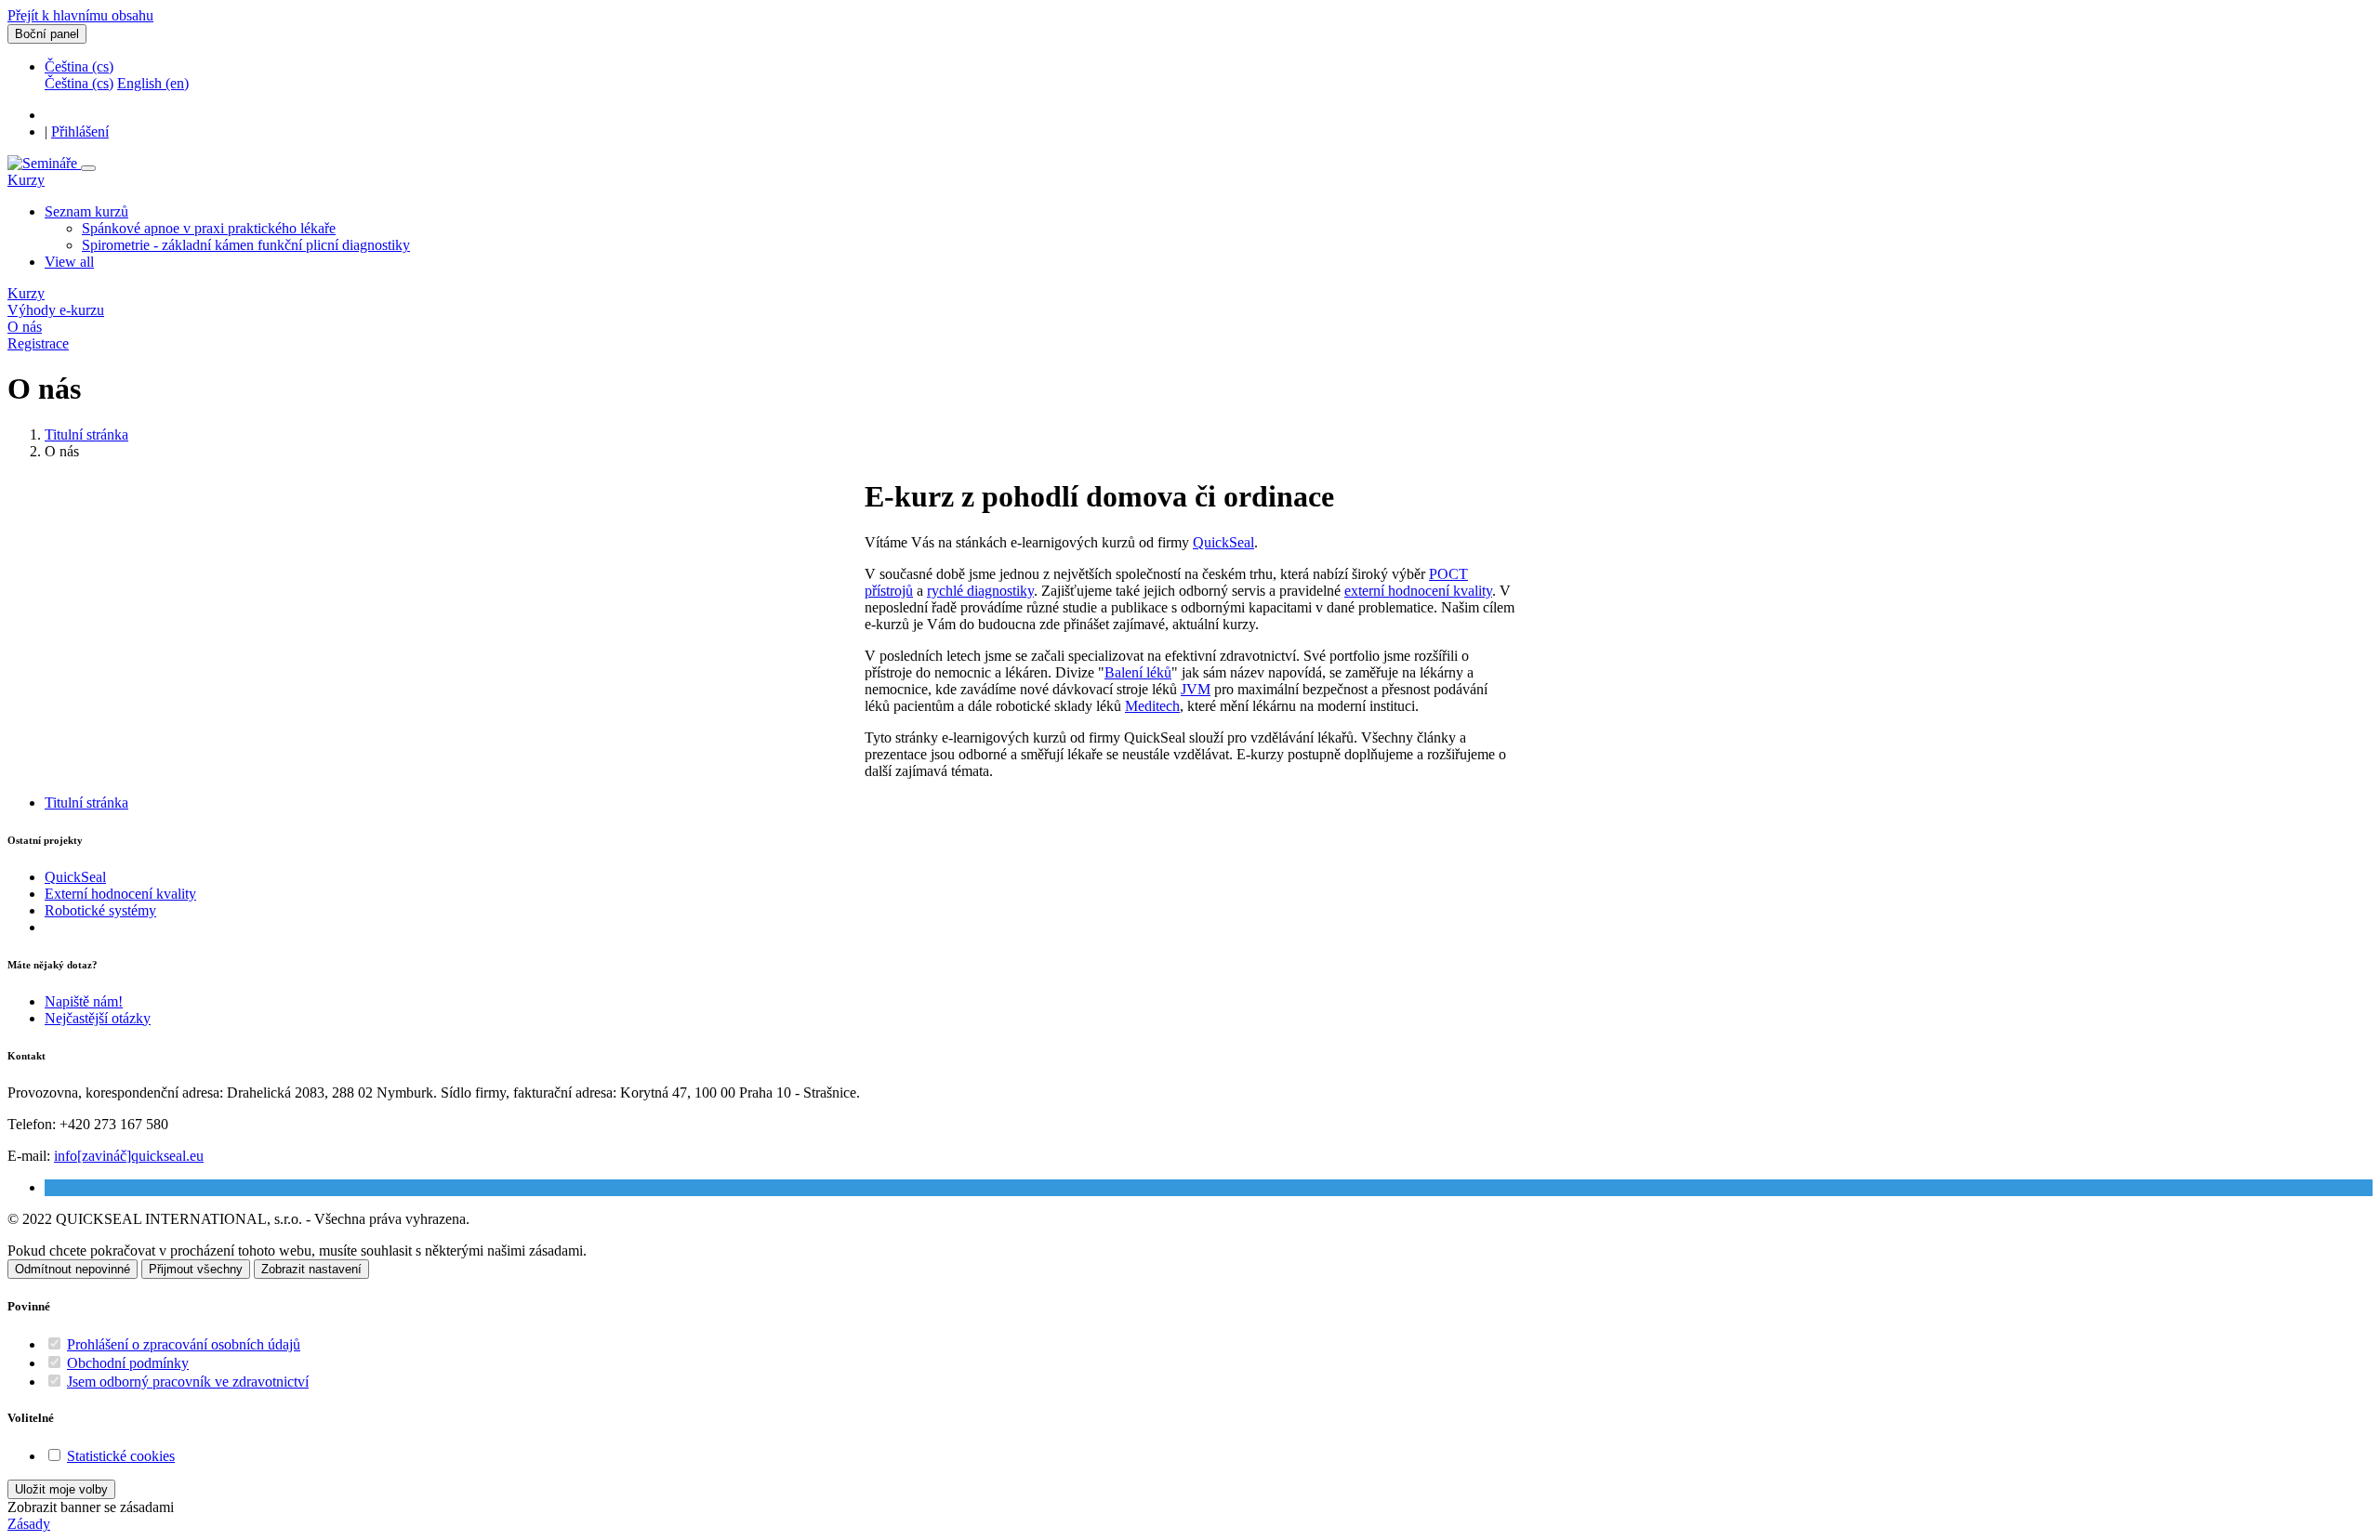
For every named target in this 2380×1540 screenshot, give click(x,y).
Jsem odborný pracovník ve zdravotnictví (188, 1382)
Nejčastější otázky (98, 1018)
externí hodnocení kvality (1418, 591)
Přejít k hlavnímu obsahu (80, 15)
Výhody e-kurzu (56, 310)
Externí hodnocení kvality (120, 894)
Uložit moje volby (61, 1489)
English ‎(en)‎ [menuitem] (153, 83)
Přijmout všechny (196, 1269)
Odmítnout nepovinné (73, 1269)
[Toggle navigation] (88, 168)
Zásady (29, 1524)
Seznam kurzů (86, 211)
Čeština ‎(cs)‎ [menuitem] (79, 83)
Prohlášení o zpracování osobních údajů (184, 1344)
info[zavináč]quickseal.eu (129, 1156)
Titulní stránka (86, 434)
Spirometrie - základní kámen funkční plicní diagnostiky (246, 245)
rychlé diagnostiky (980, 591)
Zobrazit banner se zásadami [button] (91, 1507)
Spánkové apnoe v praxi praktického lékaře (209, 228)
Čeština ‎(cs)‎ (79, 66)
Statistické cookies (121, 1456)
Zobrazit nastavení (311, 1269)
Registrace (38, 343)
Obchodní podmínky (128, 1363)
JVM (1196, 689)
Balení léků (1138, 672)
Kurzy (26, 180)
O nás (25, 327)
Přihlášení (80, 132)
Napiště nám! (84, 1001)
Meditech (1152, 706)
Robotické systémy (100, 910)
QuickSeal (1223, 542)
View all (69, 262)
